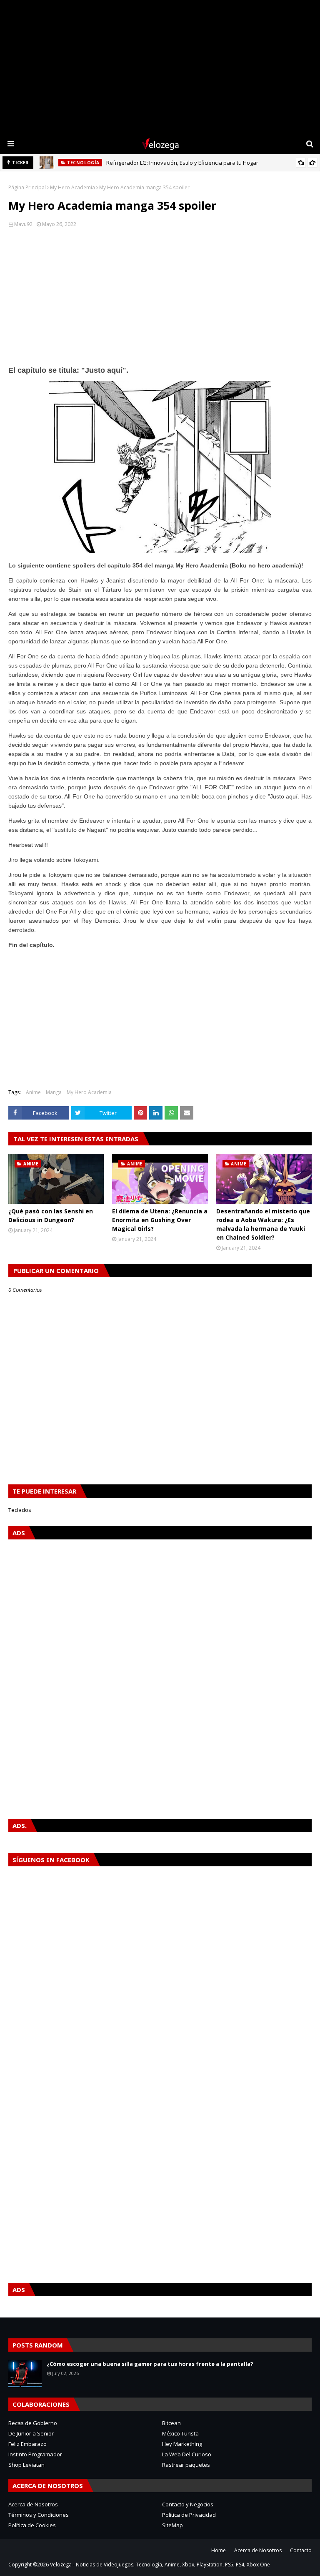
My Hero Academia (72, 187)
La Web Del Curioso (187, 2454)
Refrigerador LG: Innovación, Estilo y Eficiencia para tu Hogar (182, 163)
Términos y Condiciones (39, 2515)
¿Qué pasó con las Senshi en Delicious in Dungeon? (51, 1215)
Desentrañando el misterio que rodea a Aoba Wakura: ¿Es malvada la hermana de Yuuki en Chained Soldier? (263, 1224)
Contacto (301, 2550)
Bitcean (171, 2423)
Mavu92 (23, 224)
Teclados (20, 1510)
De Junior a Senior (31, 2433)
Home (219, 2550)
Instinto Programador (35, 2454)
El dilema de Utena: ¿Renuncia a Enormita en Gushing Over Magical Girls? (160, 1220)
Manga (54, 1092)
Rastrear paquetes (186, 2465)
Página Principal (27, 187)
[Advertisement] (160, 67)
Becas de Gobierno (33, 2423)
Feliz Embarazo (27, 2444)
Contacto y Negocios (188, 2504)
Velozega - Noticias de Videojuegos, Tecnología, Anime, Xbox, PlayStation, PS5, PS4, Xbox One (160, 2565)
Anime (33, 1092)
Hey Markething (182, 2444)
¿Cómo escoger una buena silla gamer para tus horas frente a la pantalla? (150, 2364)
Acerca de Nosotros (33, 2504)
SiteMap (172, 2525)
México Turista (180, 2433)
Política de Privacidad (189, 2515)
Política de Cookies (32, 2525)
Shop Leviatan (26, 2465)
